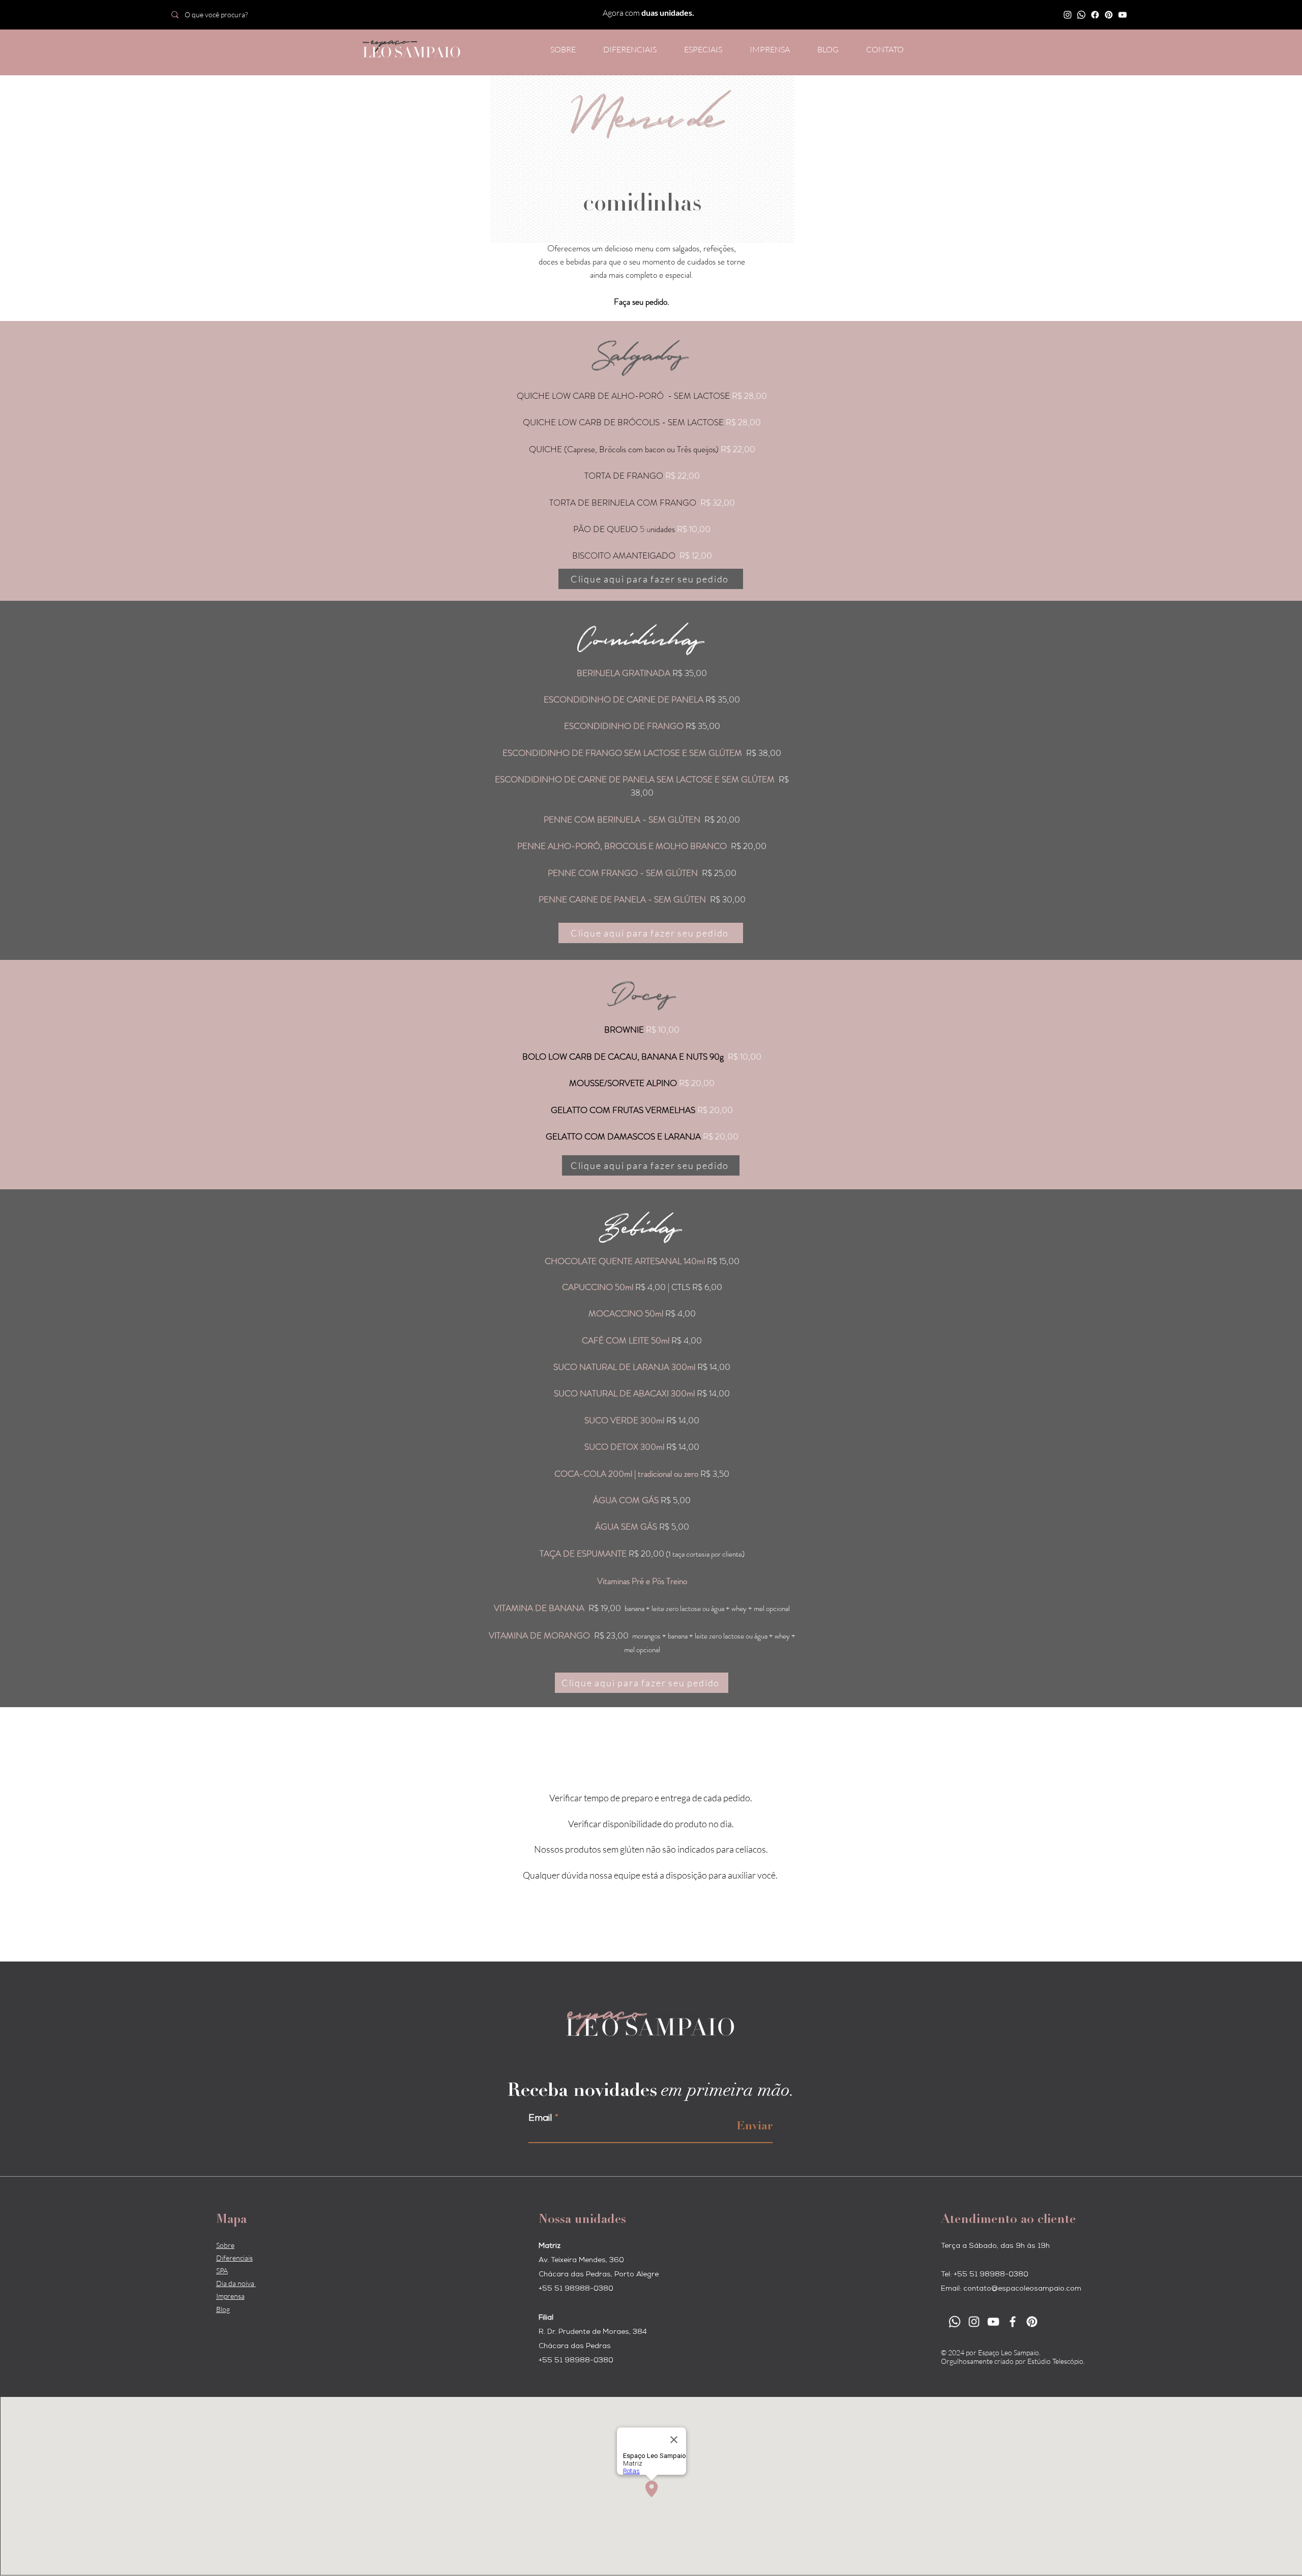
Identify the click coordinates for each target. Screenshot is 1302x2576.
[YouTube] (1122, 15)
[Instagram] (1068, 15)
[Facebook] (1095, 15)
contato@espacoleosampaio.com (1022, 2289)
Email (540, 2119)
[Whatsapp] (1081, 15)
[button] (703, 49)
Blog (223, 2309)
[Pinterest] (1109, 15)
